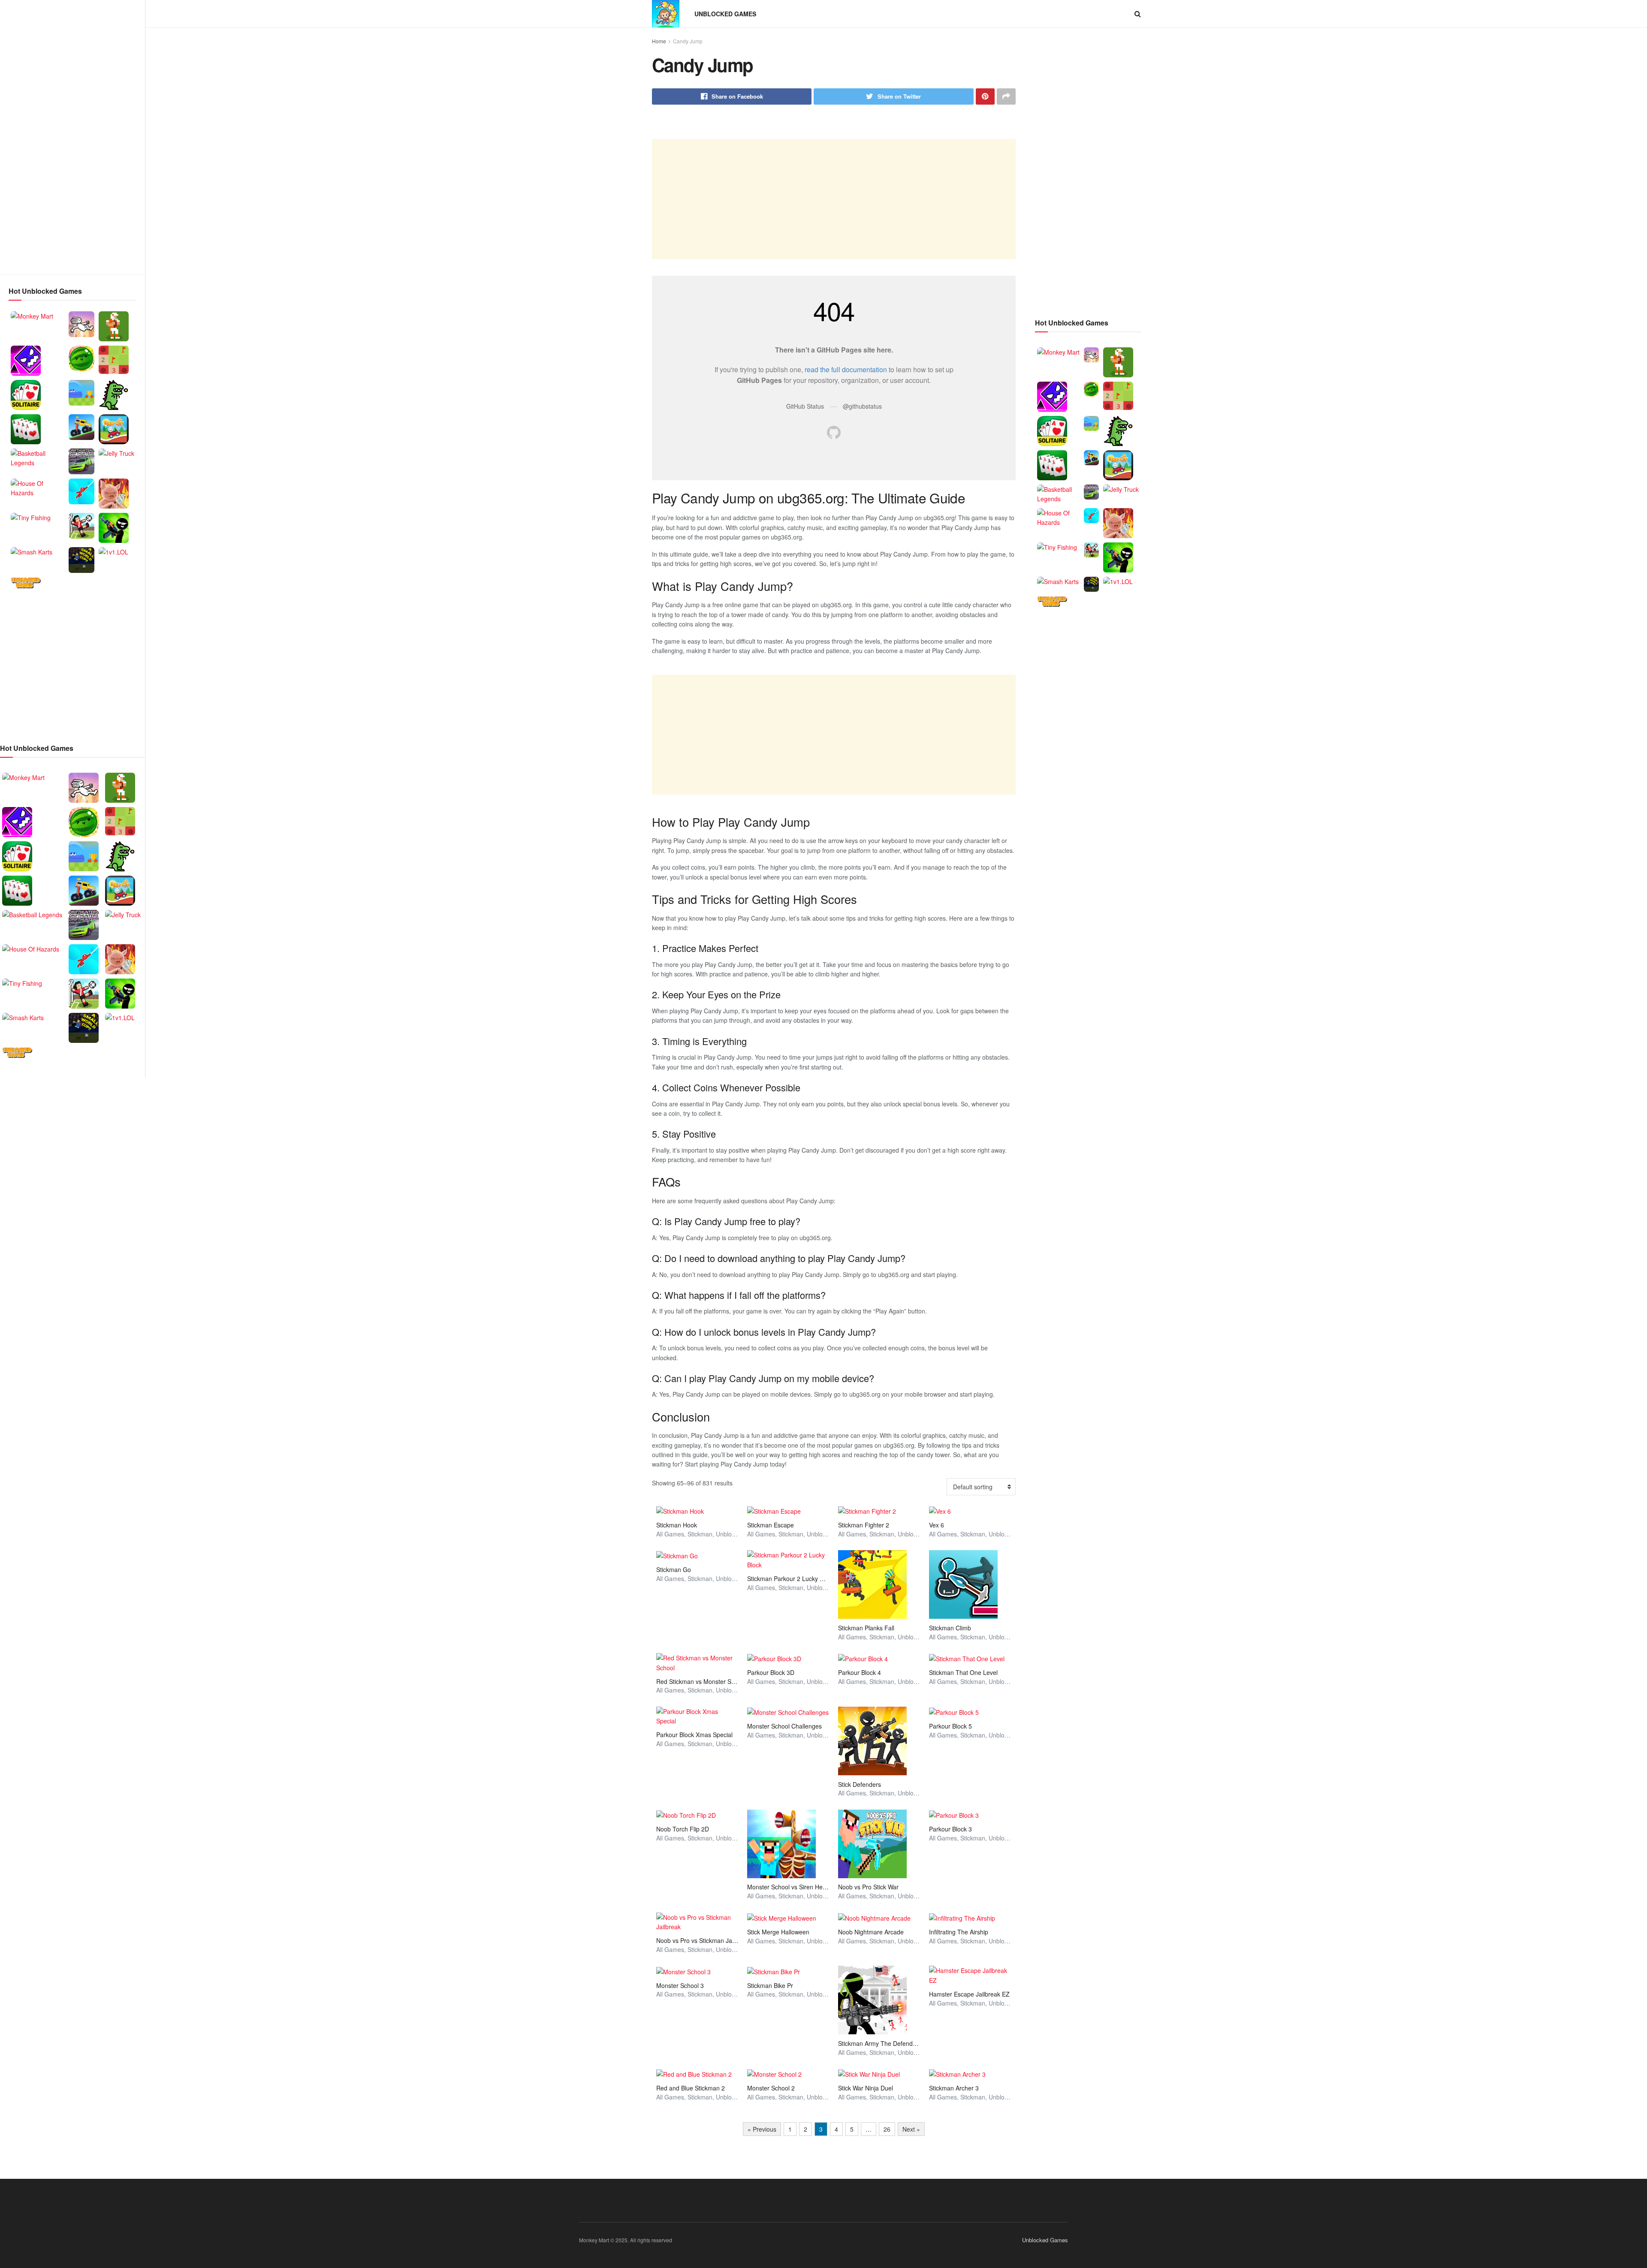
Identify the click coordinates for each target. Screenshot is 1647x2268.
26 (887, 2129)
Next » (911, 2129)
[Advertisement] (72, 137)
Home (659, 41)
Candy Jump (688, 41)
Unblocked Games (725, 14)
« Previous (762, 2129)
